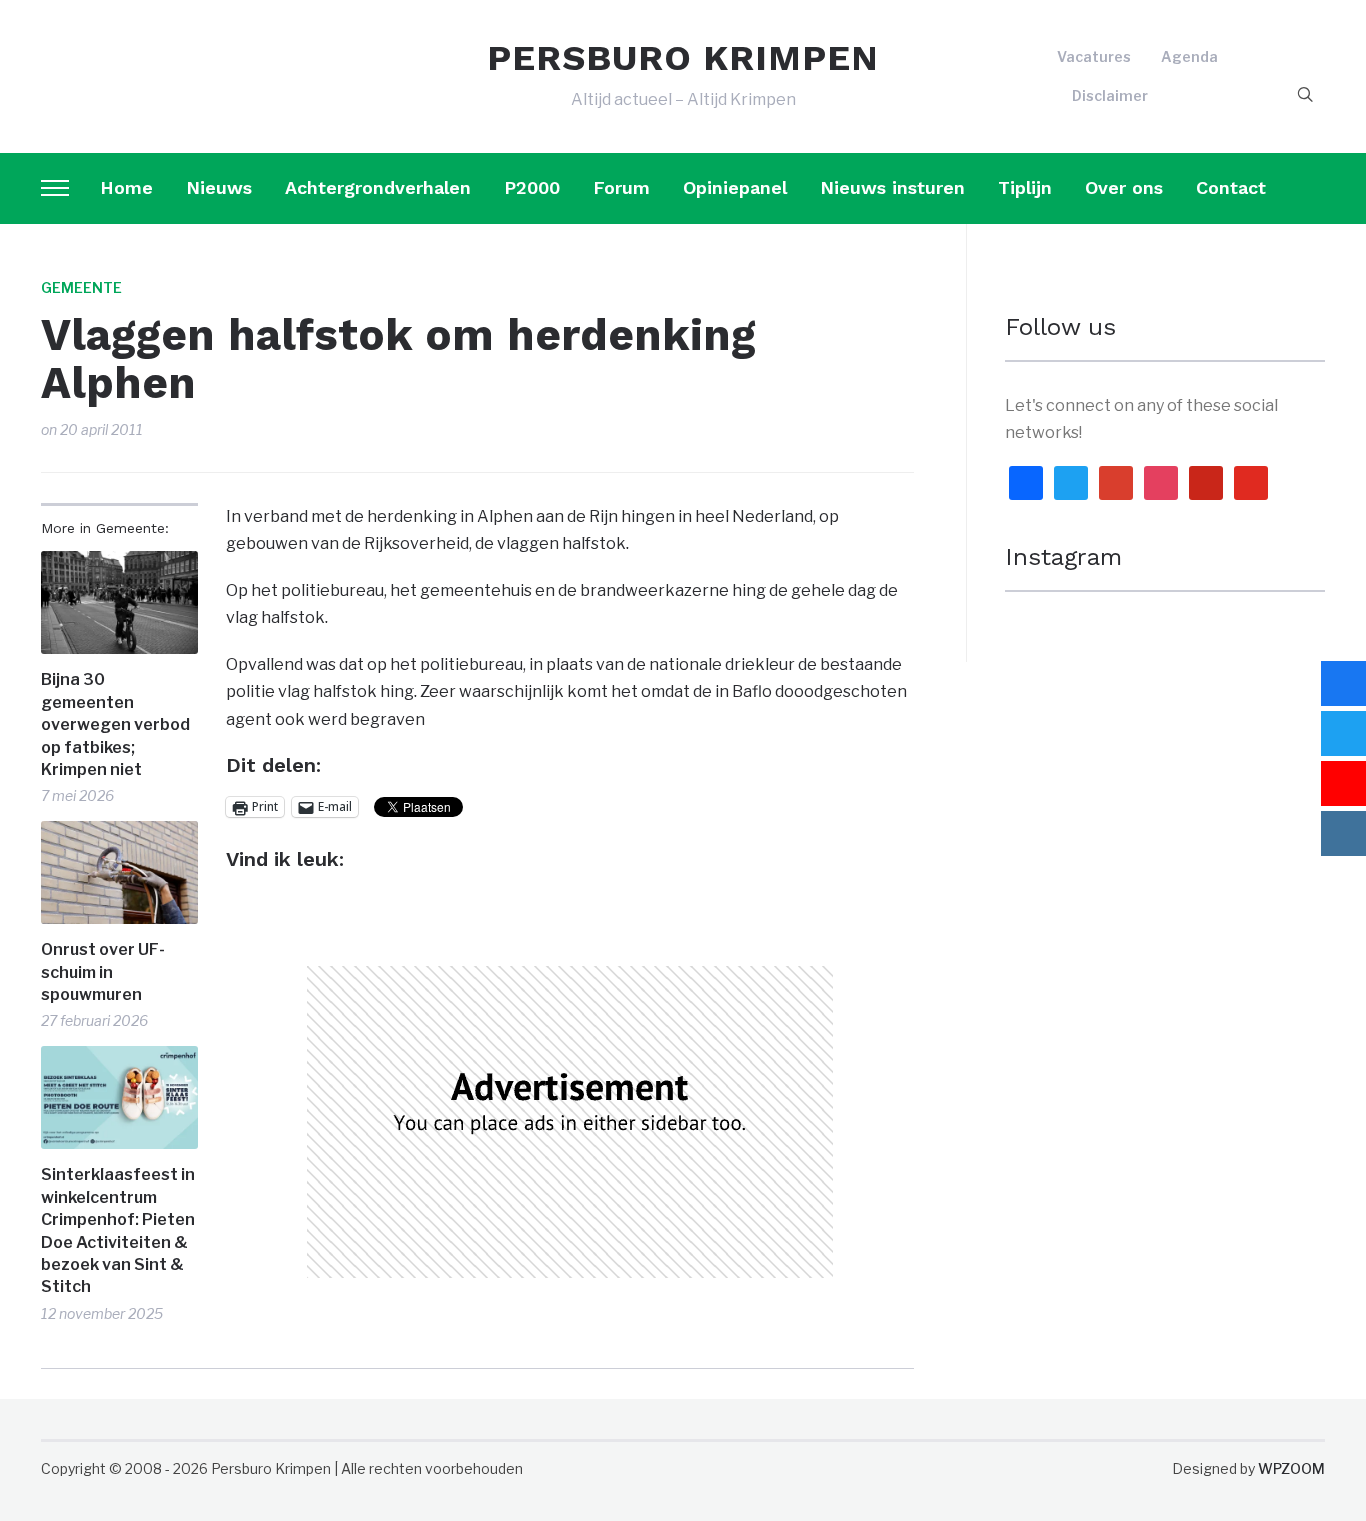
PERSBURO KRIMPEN (683, 58)
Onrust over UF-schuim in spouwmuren (103, 972)
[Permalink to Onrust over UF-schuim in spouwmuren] (119, 872)
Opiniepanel (735, 187)
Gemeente (81, 287)
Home (126, 187)
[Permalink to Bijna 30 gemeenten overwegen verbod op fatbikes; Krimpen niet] (119, 602)
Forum (621, 187)
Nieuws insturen (892, 187)
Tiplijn (1025, 187)
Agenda (1189, 56)
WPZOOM (1291, 1468)
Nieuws (219, 187)
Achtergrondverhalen (378, 187)
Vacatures (1094, 56)
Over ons (1124, 187)
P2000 (532, 187)
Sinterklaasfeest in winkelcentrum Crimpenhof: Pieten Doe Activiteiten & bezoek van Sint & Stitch (118, 1230)
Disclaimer (1110, 95)
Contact (1231, 187)
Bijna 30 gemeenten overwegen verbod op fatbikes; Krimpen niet (115, 724)
